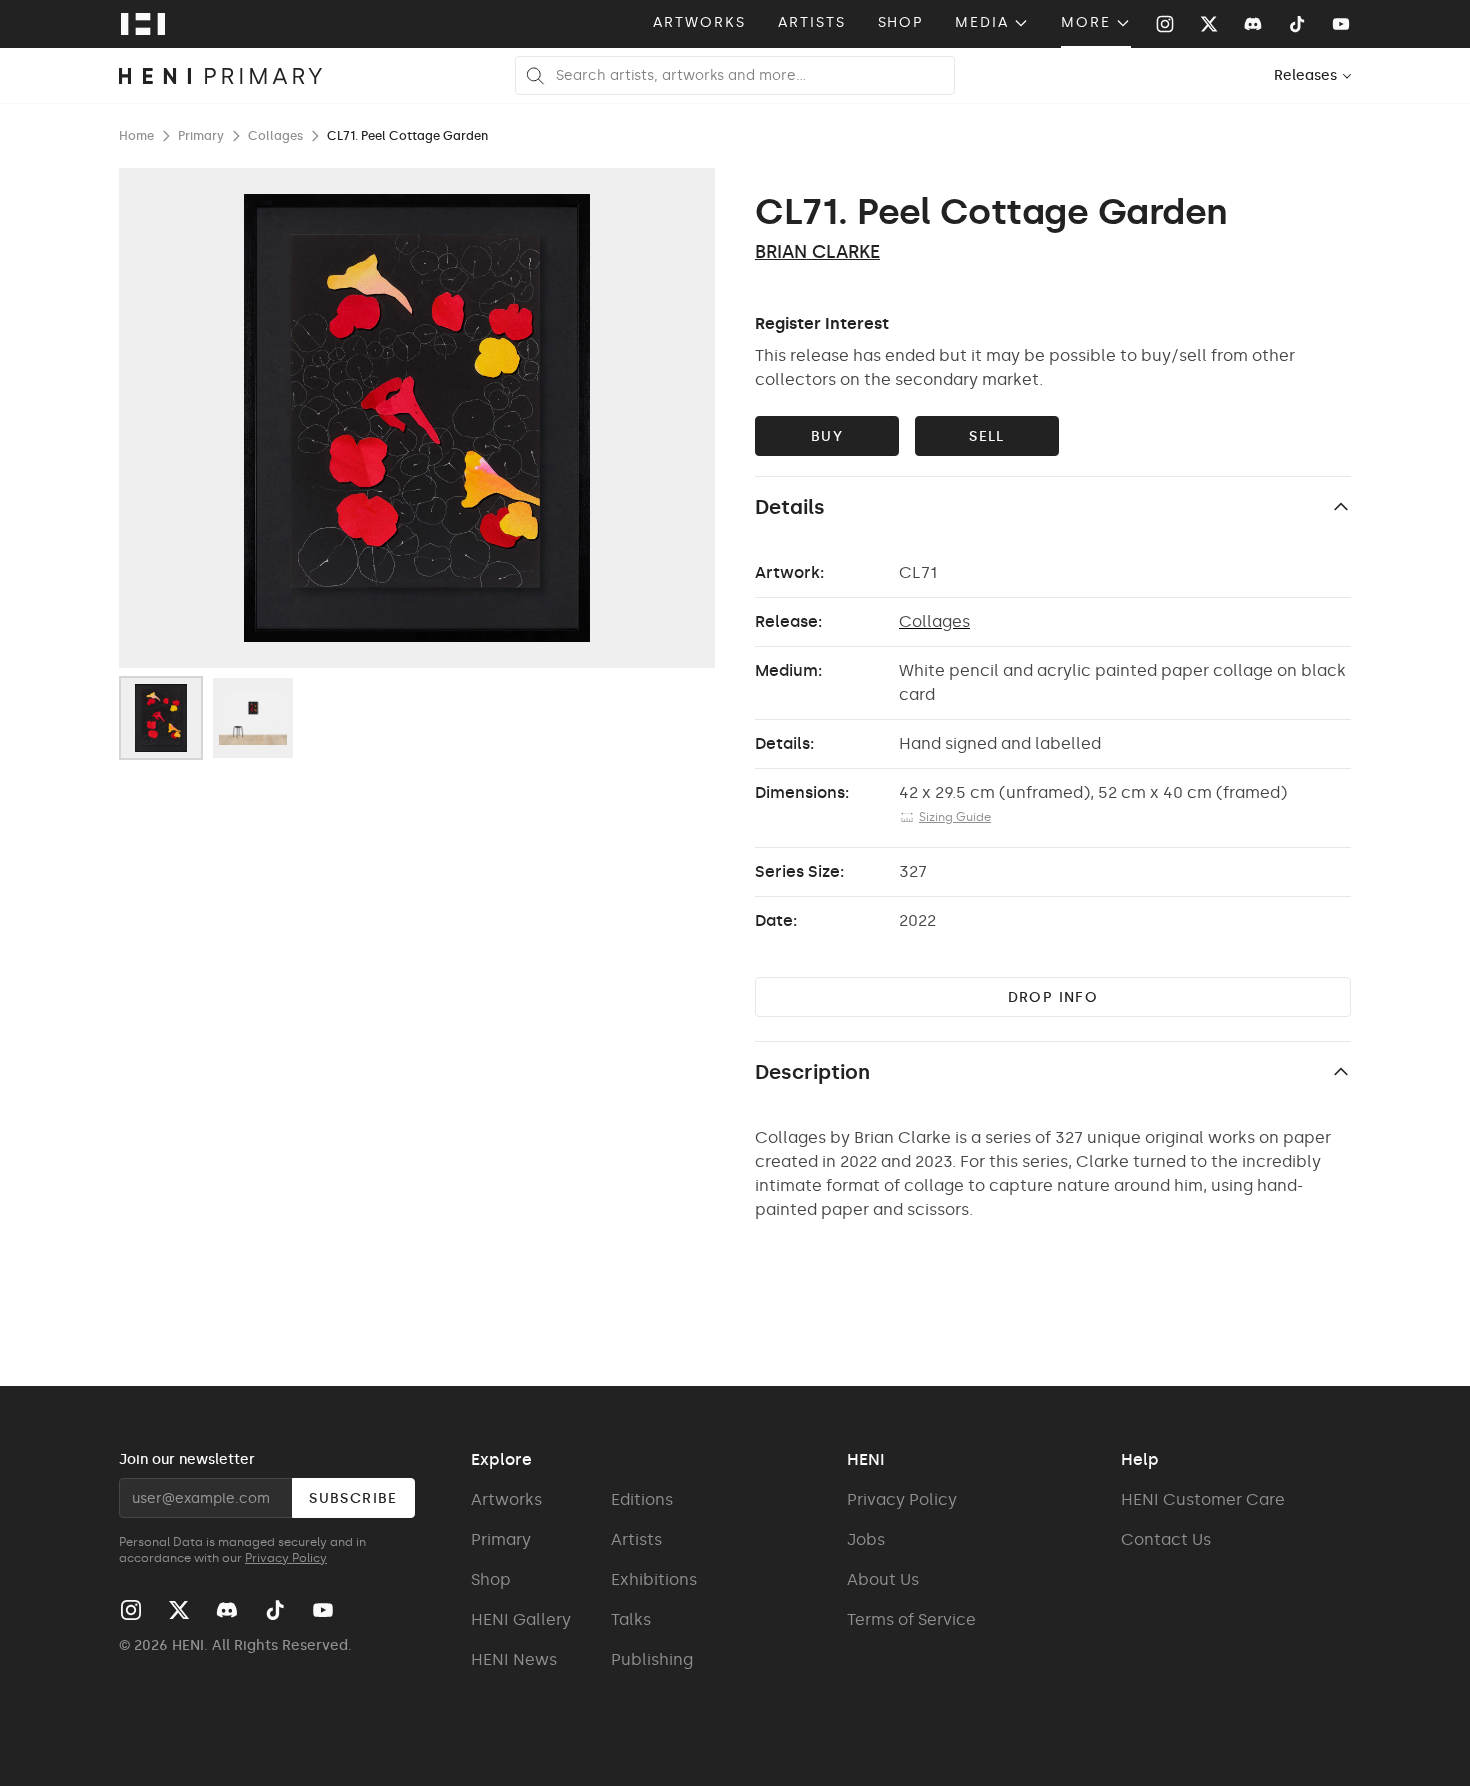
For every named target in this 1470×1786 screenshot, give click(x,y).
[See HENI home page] (143, 24)
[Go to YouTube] (1341, 24)
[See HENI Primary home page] (221, 76)
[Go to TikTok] (1297, 24)
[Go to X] (1209, 24)
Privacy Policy (286, 1558)
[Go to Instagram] (1165, 24)
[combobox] (1313, 75)
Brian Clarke (817, 252)
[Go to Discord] (1253, 24)
